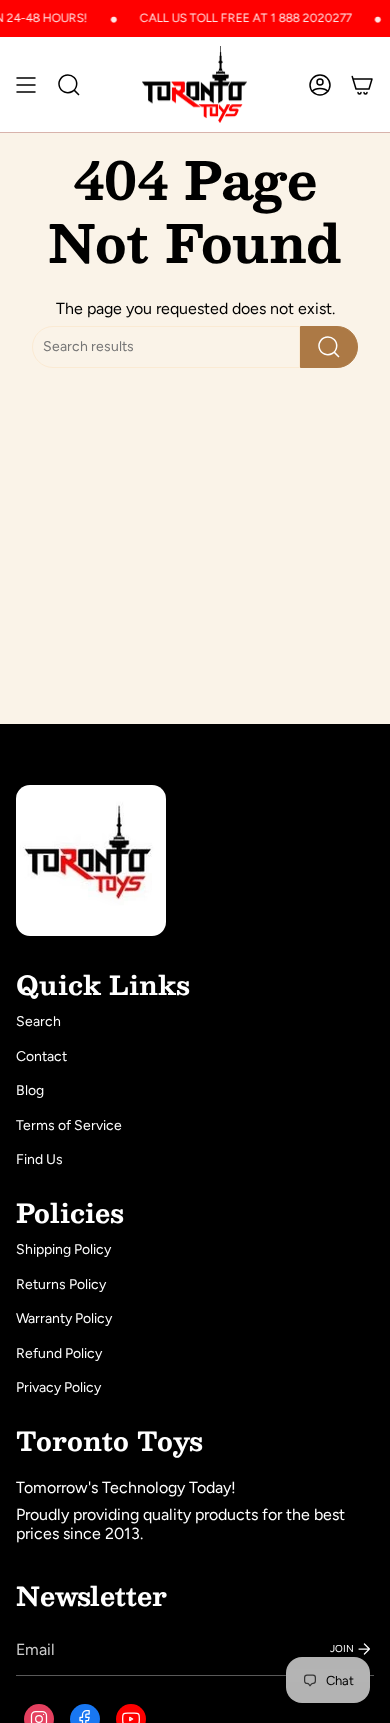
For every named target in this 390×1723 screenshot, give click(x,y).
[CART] (362, 84)
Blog (30, 1090)
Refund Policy (59, 1353)
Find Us (39, 1159)
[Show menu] (26, 84)
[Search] (329, 347)
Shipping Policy (63, 1249)
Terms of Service (69, 1125)
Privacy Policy (58, 1387)
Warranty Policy (64, 1318)
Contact (41, 1056)
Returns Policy (61, 1284)
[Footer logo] (91, 860)
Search (38, 1021)
